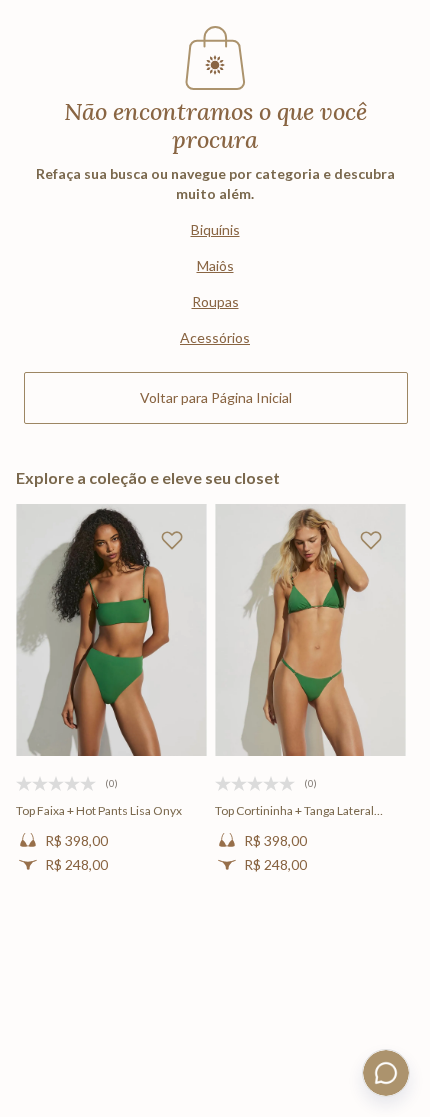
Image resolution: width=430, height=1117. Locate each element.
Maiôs (215, 265)
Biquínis (215, 229)
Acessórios (215, 337)
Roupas (215, 301)
